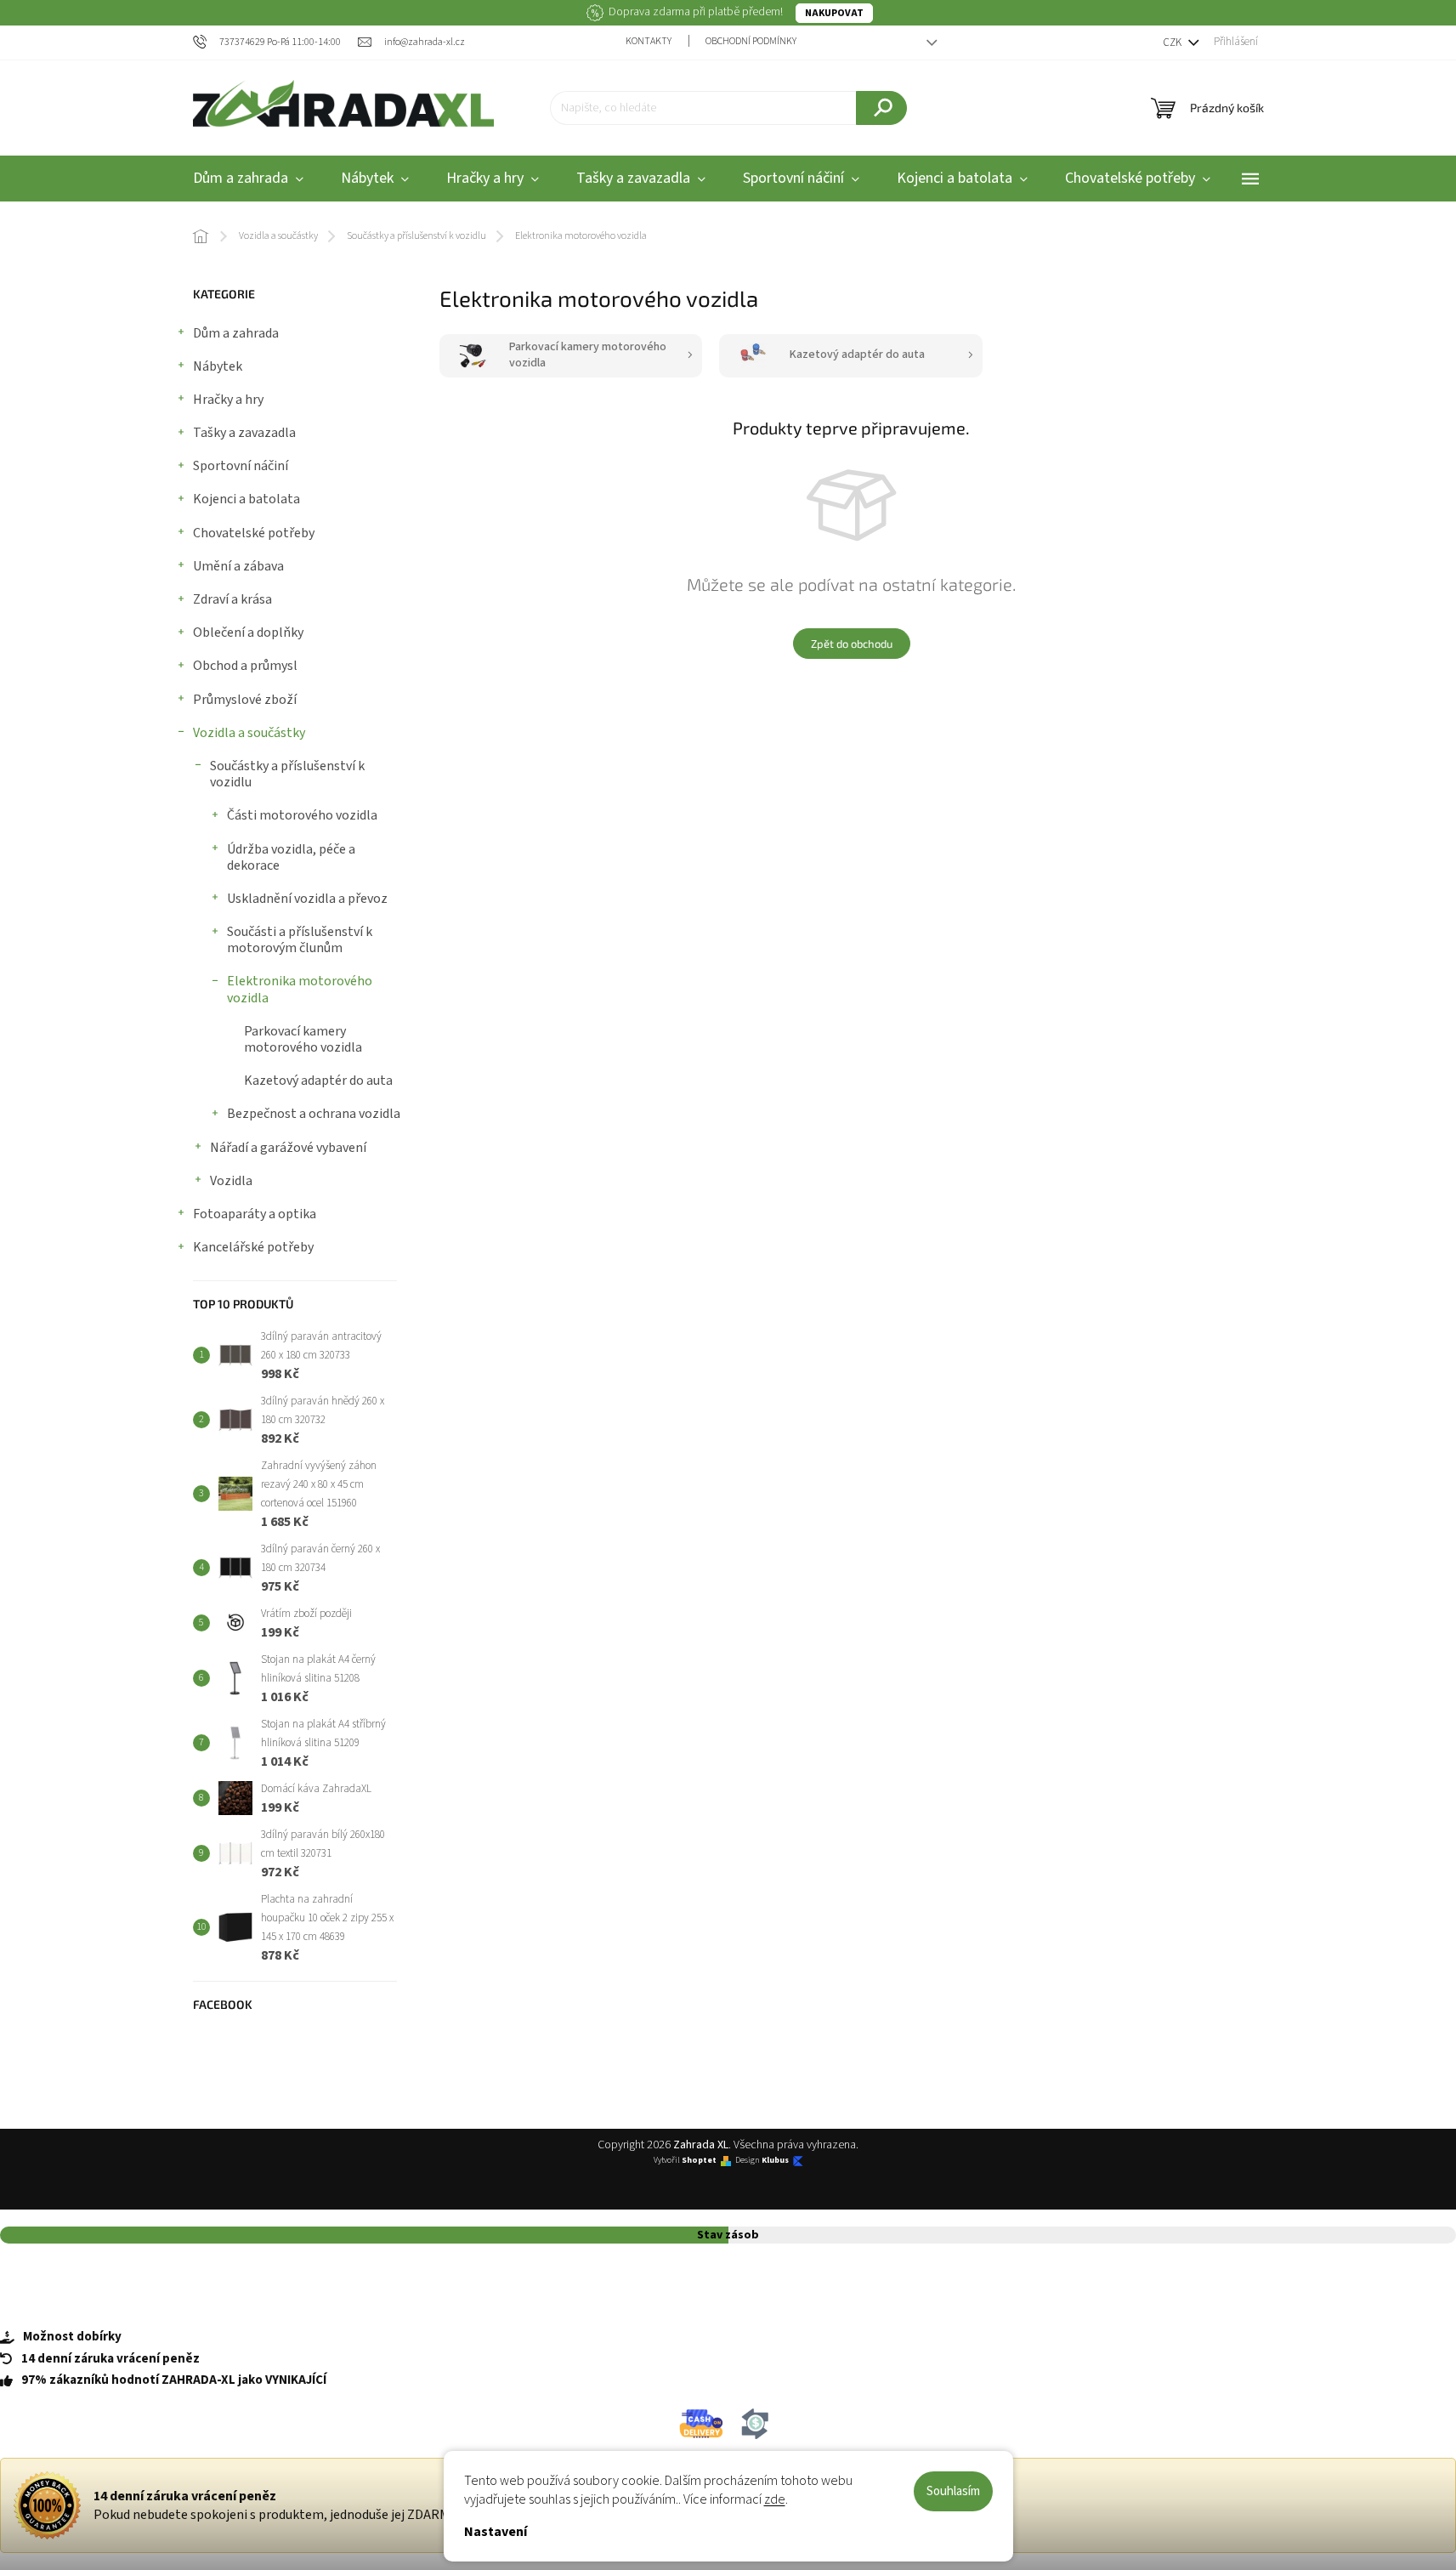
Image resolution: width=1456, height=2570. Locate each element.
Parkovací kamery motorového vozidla (303, 1039)
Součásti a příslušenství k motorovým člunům (300, 940)
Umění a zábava (238, 566)
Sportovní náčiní (241, 466)
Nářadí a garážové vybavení (288, 1148)
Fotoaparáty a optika (255, 1214)
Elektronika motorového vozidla (300, 989)
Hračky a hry (228, 400)
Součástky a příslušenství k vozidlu (287, 774)
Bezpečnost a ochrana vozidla (314, 1114)
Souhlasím (953, 2491)
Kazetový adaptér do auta (318, 1081)
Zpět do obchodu (852, 644)
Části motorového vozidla (302, 815)
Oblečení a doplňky (248, 633)
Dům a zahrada (236, 333)
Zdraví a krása (232, 599)
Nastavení (496, 2532)
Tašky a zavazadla (244, 433)
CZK (1173, 43)
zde (775, 2499)
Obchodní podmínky (751, 41)
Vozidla (231, 1181)
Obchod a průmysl (245, 666)
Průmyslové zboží (245, 700)
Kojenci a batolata (246, 499)
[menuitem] (248, 179)
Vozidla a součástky (249, 733)
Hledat (881, 108)
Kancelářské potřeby (253, 1247)
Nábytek (218, 366)
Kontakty (649, 41)
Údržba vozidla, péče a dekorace (291, 857)
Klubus (775, 2161)
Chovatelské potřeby (254, 533)
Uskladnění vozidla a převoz (307, 899)
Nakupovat (834, 13)
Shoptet (699, 2161)
